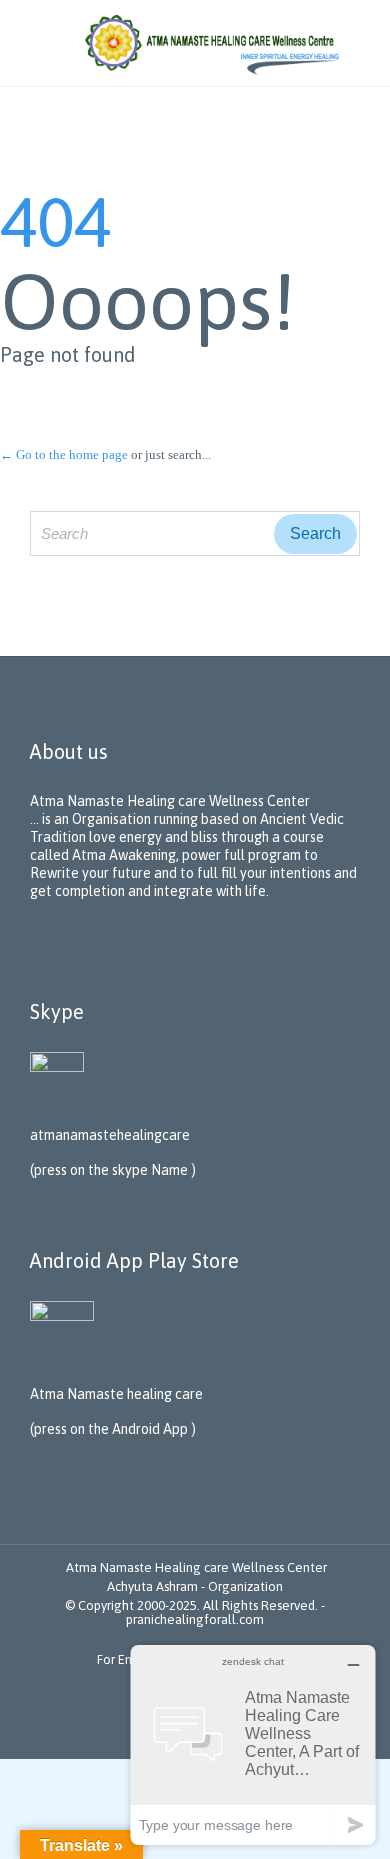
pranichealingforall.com (195, 1619)
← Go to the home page (64, 454)
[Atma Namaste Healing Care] (215, 43)
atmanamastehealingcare (110, 1135)
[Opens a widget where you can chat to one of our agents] (253, 1744)
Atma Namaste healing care (116, 1394)
